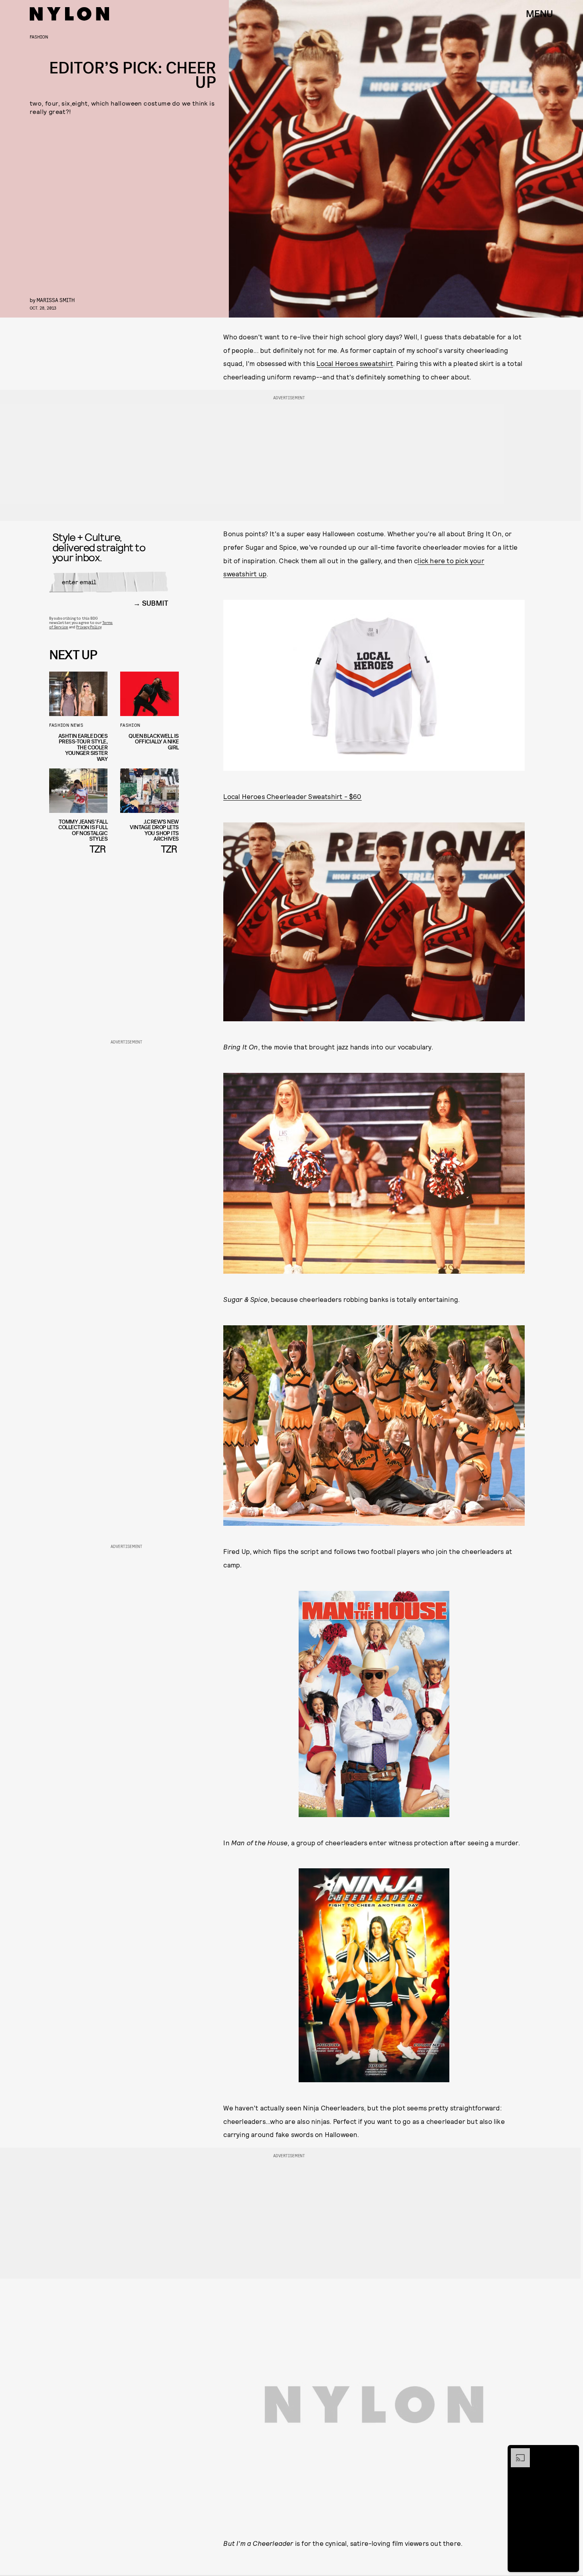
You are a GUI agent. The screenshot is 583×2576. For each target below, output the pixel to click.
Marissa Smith (56, 300)
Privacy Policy (89, 627)
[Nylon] (69, 14)
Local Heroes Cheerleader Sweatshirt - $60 (292, 796)
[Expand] (516, 2452)
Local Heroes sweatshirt (355, 363)
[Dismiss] (570, 2452)
